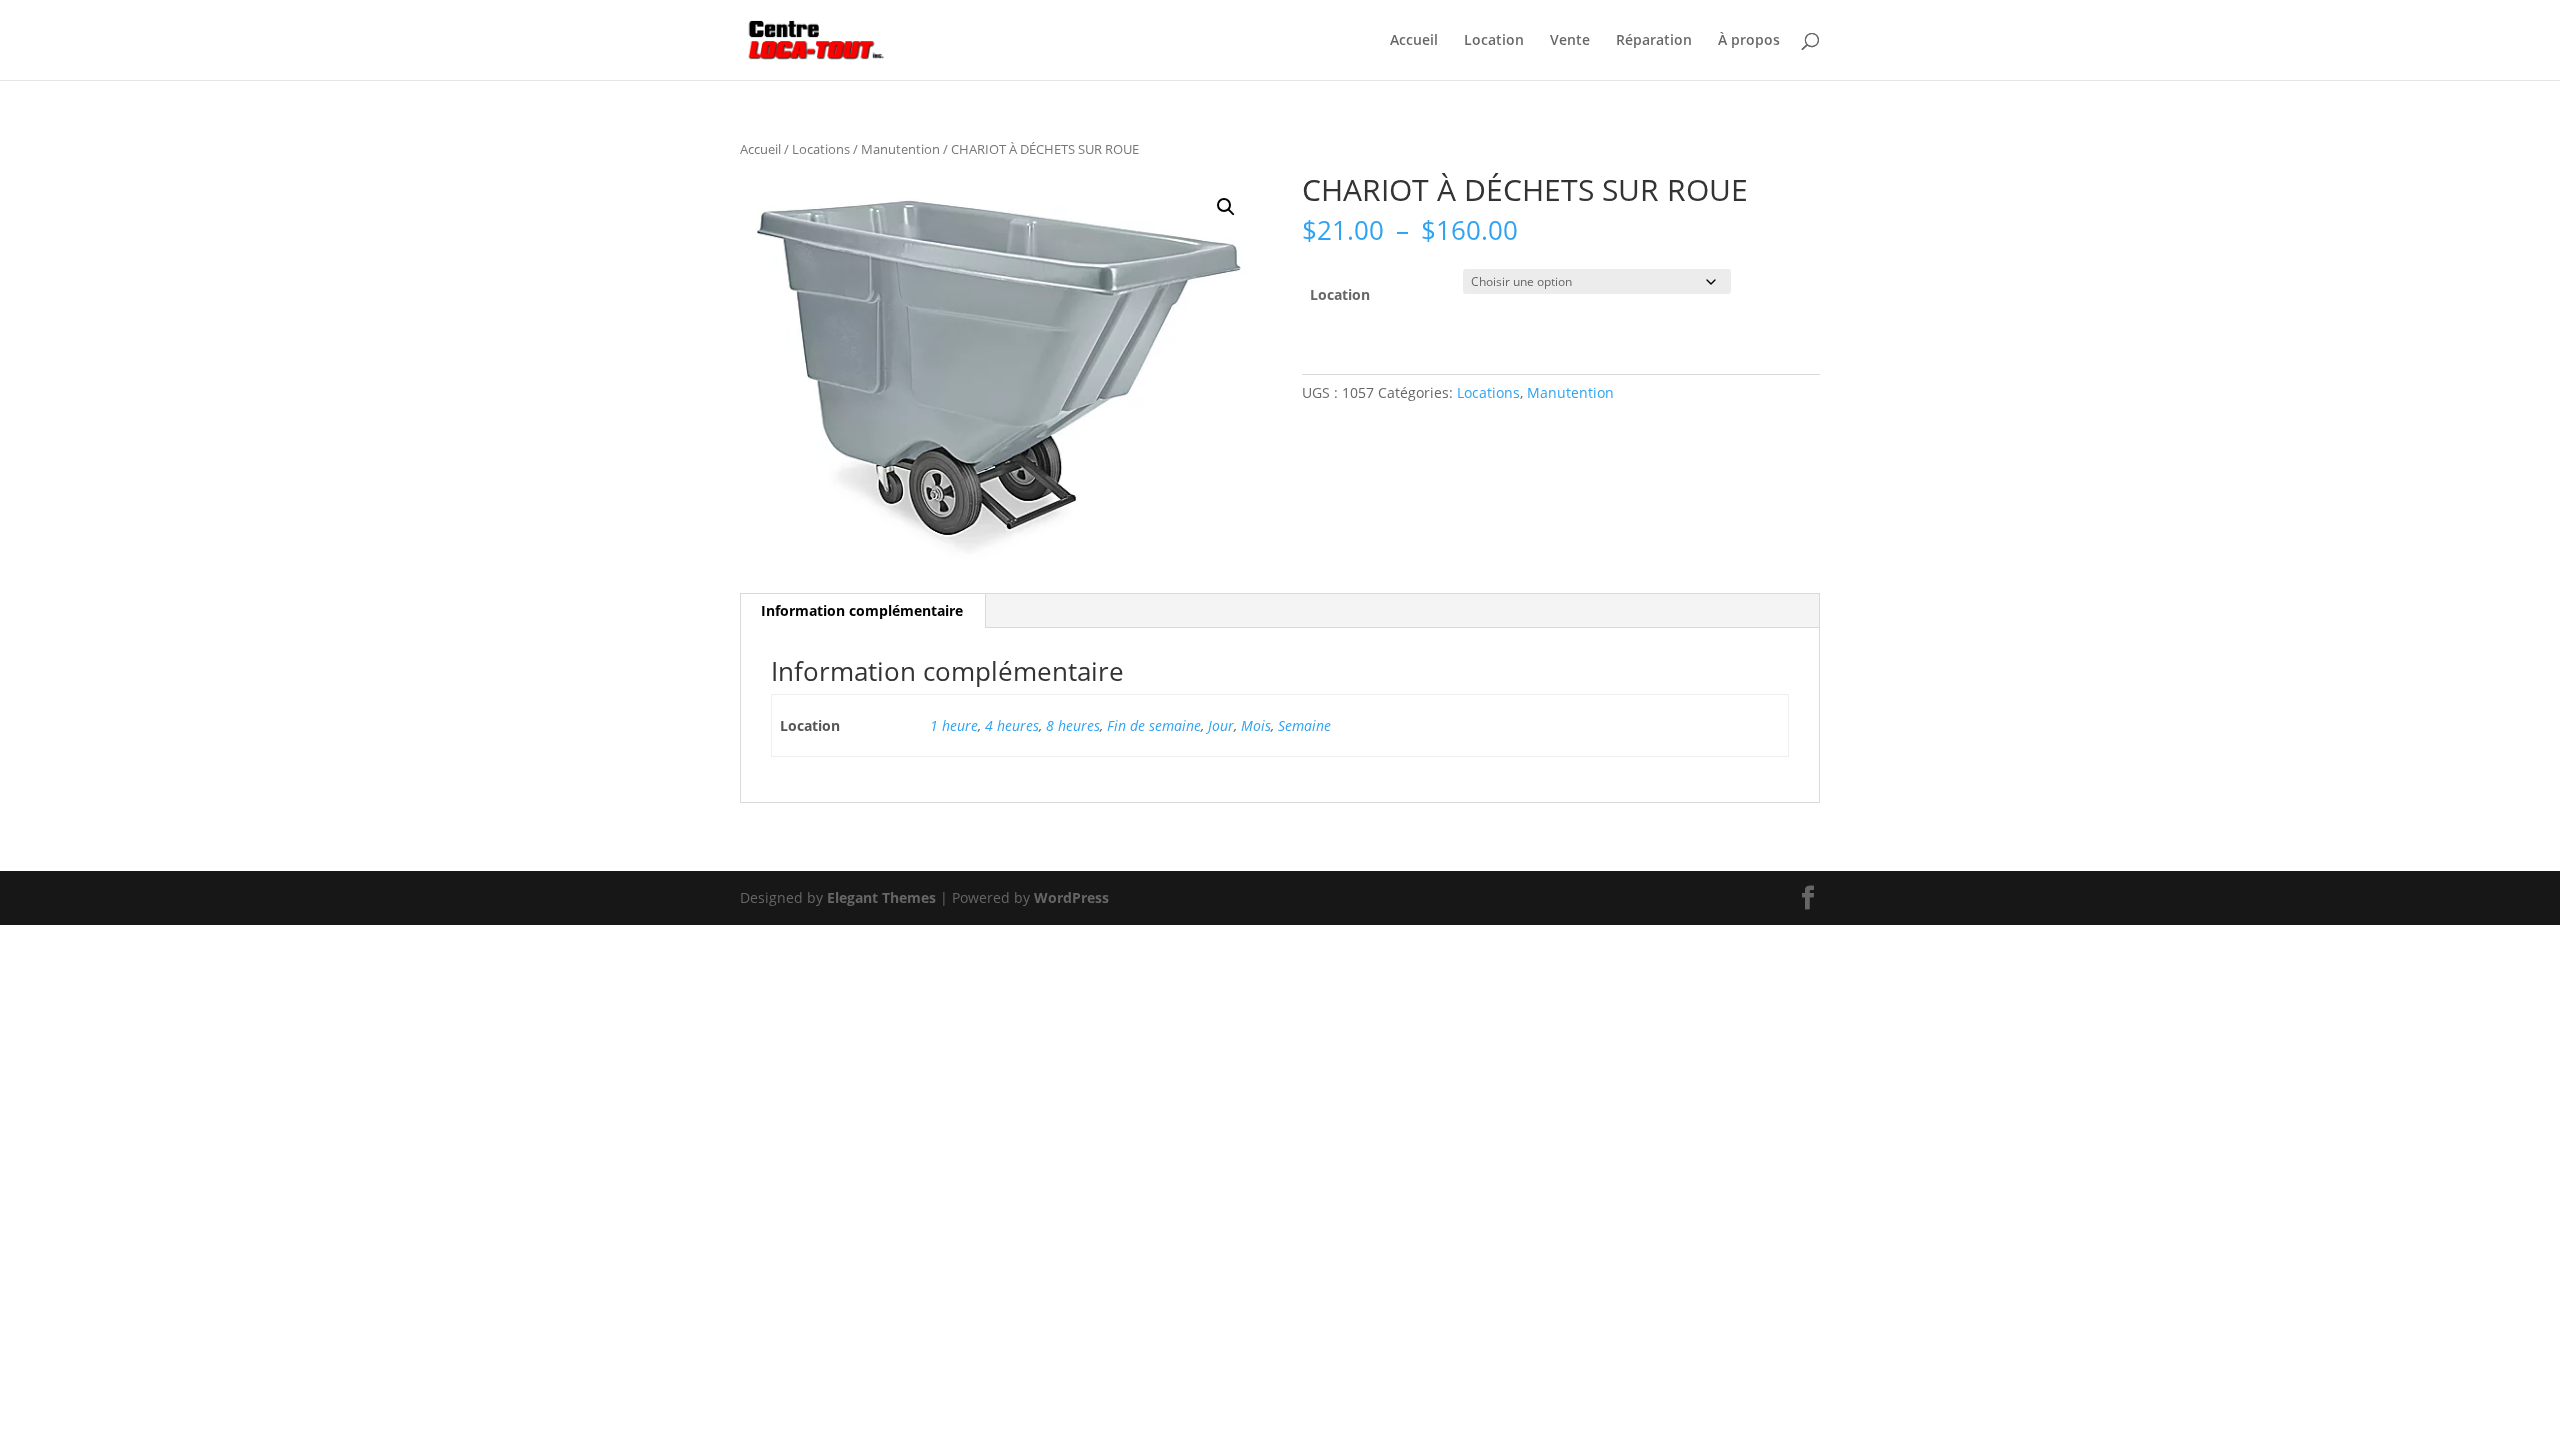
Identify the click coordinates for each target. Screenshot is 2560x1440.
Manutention (900, 149)
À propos (1749, 41)
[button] (1226, 207)
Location (1494, 41)
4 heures (1012, 725)
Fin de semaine (1154, 725)
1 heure (954, 725)
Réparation (1654, 41)
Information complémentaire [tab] (862, 610)
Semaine (1304, 725)
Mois (1256, 725)
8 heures (1073, 725)
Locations (821, 149)
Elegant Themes (881, 897)
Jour (1221, 725)
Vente (1570, 41)
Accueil (1414, 41)
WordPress (1071, 897)
